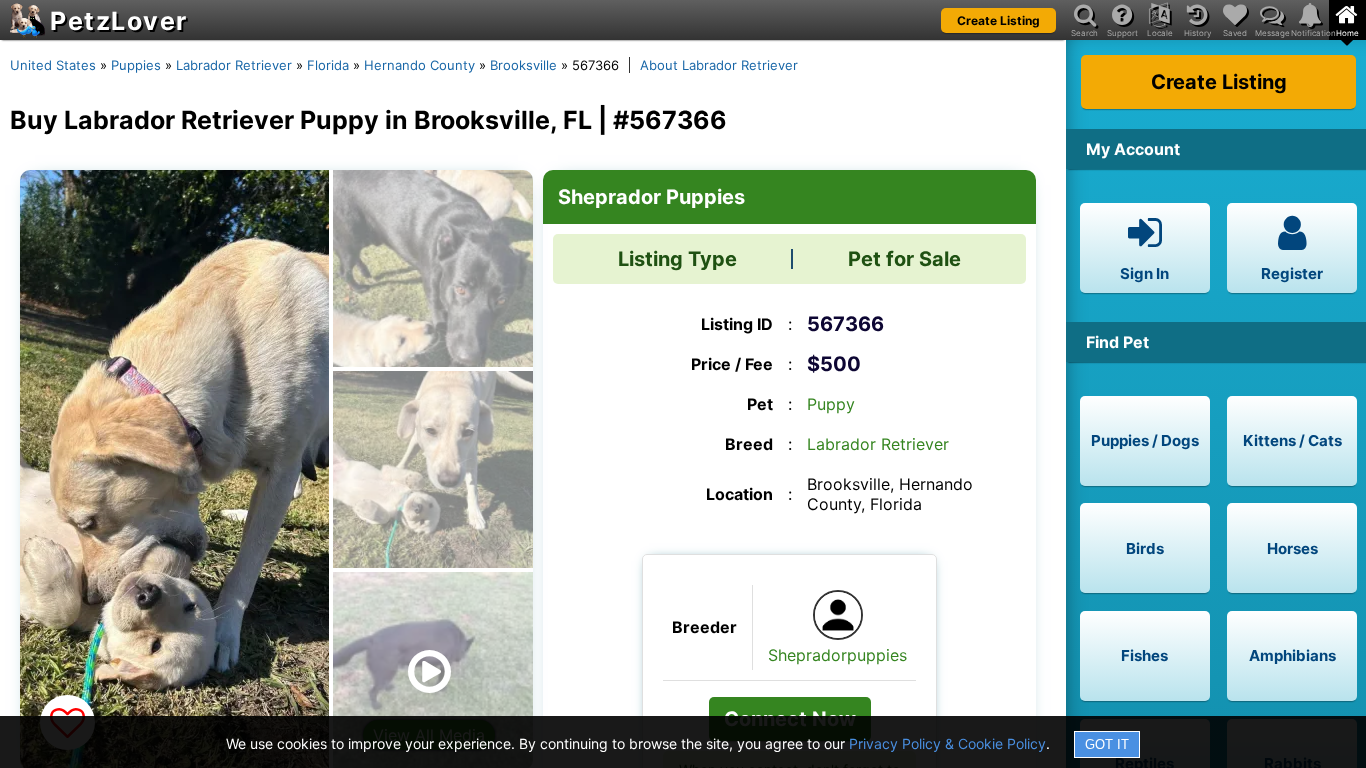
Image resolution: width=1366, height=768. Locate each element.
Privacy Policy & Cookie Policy (947, 743)
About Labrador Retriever (719, 65)
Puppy (831, 404)
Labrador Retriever (234, 65)
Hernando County (419, 65)
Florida (328, 65)
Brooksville (523, 65)
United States (53, 65)
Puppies (136, 65)
